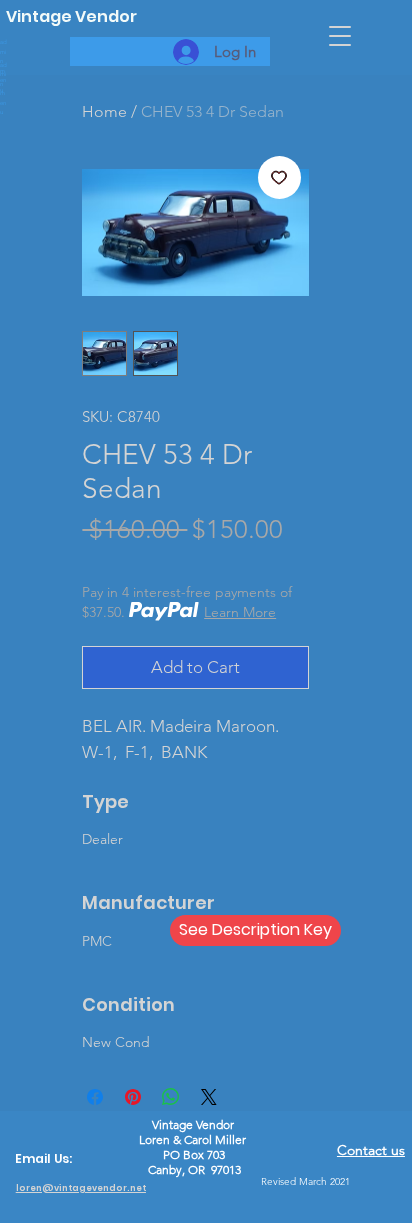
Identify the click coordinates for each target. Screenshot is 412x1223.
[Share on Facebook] (95, 1097)
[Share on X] (209, 1097)
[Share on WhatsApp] (171, 1097)
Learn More (240, 612)
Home (104, 111)
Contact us (371, 1150)
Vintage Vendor (71, 16)
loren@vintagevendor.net (81, 1188)
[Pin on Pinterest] (133, 1097)
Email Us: (43, 1158)
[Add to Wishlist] (280, 178)
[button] (340, 36)
